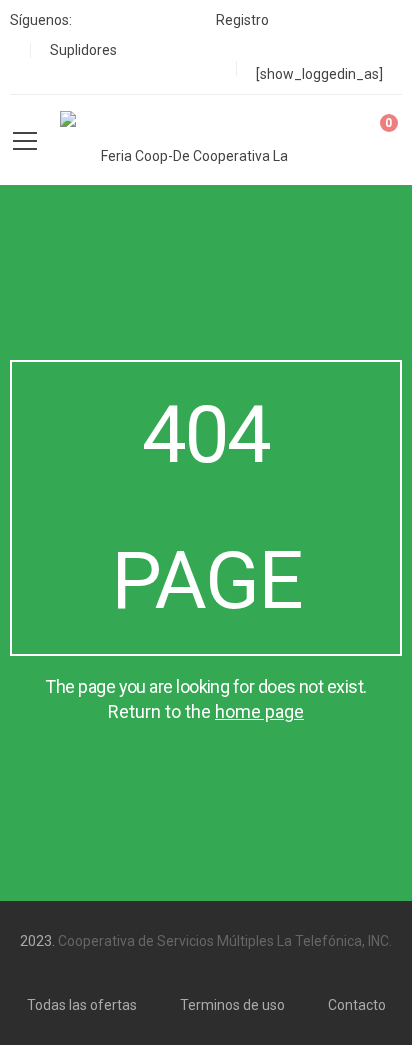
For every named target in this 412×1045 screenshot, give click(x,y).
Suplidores (83, 50)
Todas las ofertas (82, 1005)
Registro (242, 20)
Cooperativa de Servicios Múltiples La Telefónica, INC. (225, 941)
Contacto (357, 1005)
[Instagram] (163, 20)
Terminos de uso (232, 1005)
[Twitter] (129, 20)
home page (259, 711)
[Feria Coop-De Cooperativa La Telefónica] (186, 140)
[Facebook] (95, 20)
